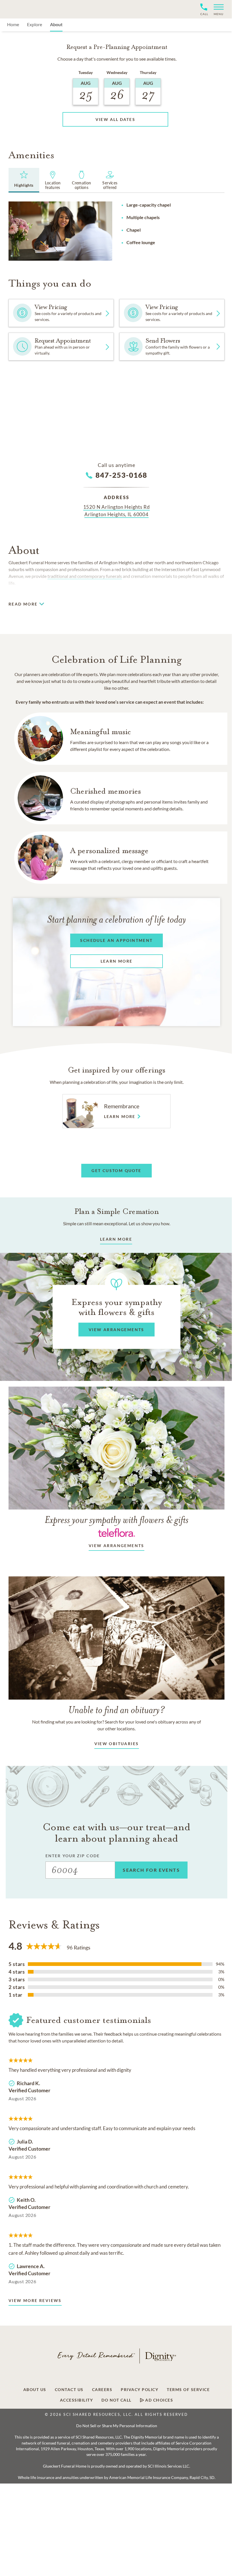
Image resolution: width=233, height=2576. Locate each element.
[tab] (24, 180)
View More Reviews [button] (35, 2300)
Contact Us (69, 2390)
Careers (102, 2390)
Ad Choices (159, 2400)
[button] (216, 9)
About (56, 24)
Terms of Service (188, 2390)
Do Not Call (116, 2400)
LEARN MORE (116, 1239)
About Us (35, 2390)
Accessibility (77, 2400)
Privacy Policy (140, 2390)
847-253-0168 (121, 475)
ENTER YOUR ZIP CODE (73, 1856)
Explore (35, 24)
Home (13, 24)
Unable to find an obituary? (117, 1710)
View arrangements (116, 1546)
